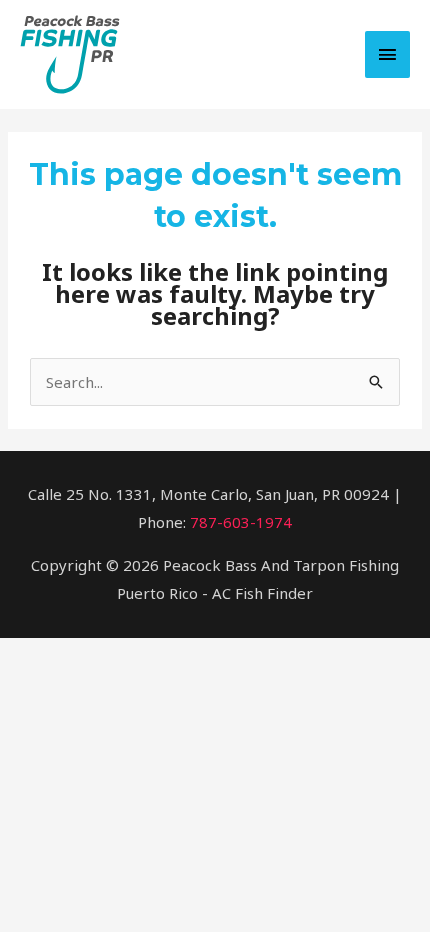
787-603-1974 (241, 522)
